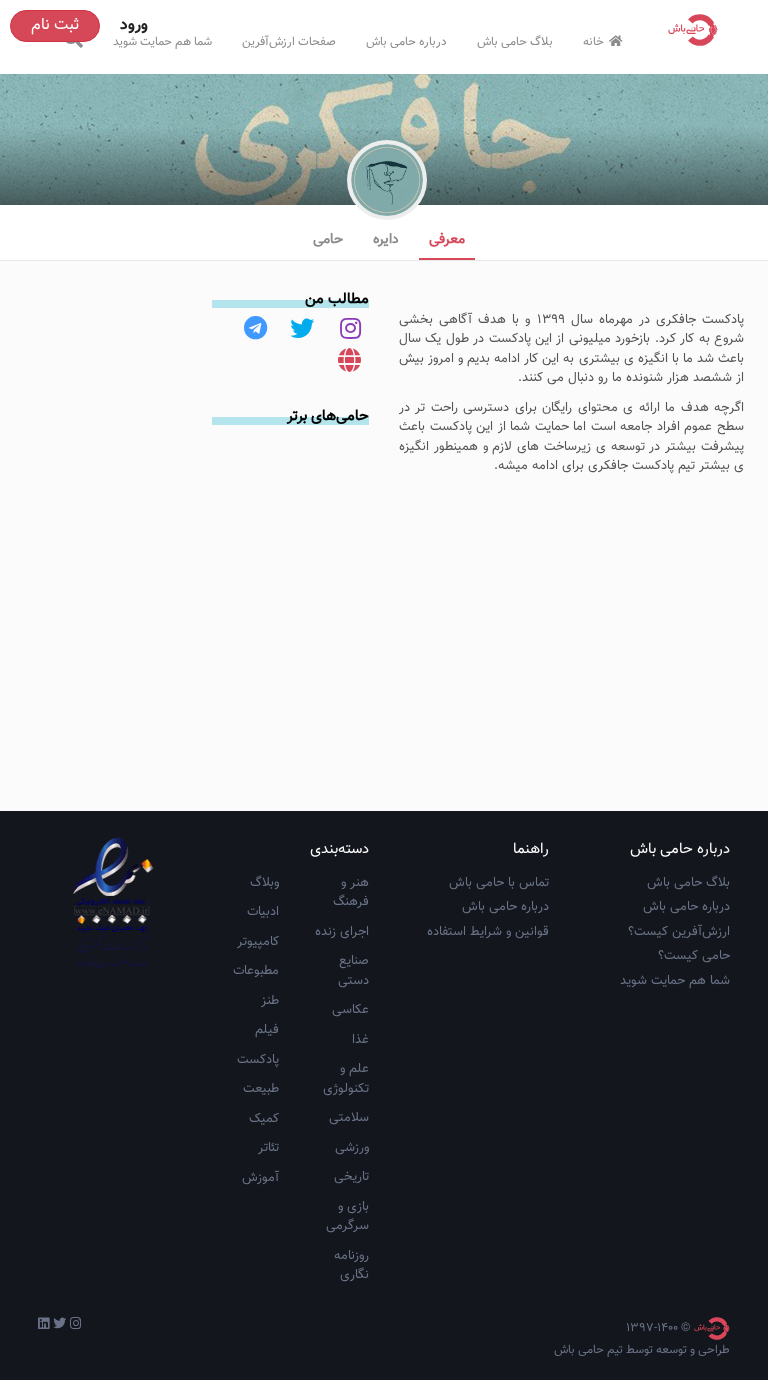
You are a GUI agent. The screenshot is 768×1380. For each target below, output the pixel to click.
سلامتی (349, 1118)
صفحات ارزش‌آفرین (289, 42)
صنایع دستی (353, 971)
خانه (593, 42)
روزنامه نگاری (351, 1266)
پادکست (258, 1060)
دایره (386, 240)
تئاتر (268, 1148)
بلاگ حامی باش (515, 42)
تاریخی (351, 1177)
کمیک (264, 1119)
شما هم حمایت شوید (162, 42)
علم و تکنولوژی (346, 1079)
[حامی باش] (698, 30)
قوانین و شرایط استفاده (488, 932)
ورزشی (352, 1148)
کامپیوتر (258, 942)
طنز (270, 1001)
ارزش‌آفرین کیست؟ (679, 932)
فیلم (267, 1030)
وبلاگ (264, 883)
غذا (360, 1040)
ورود (134, 25)
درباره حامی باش (406, 42)
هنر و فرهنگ (351, 893)
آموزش (260, 1178)
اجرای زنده (342, 932)
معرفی (447, 240)
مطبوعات (256, 971)
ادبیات (263, 912)
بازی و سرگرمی (347, 1217)
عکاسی (350, 1010)
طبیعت (261, 1089)
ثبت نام (55, 25)
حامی (328, 240)
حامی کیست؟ (694, 956)
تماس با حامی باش (499, 883)
